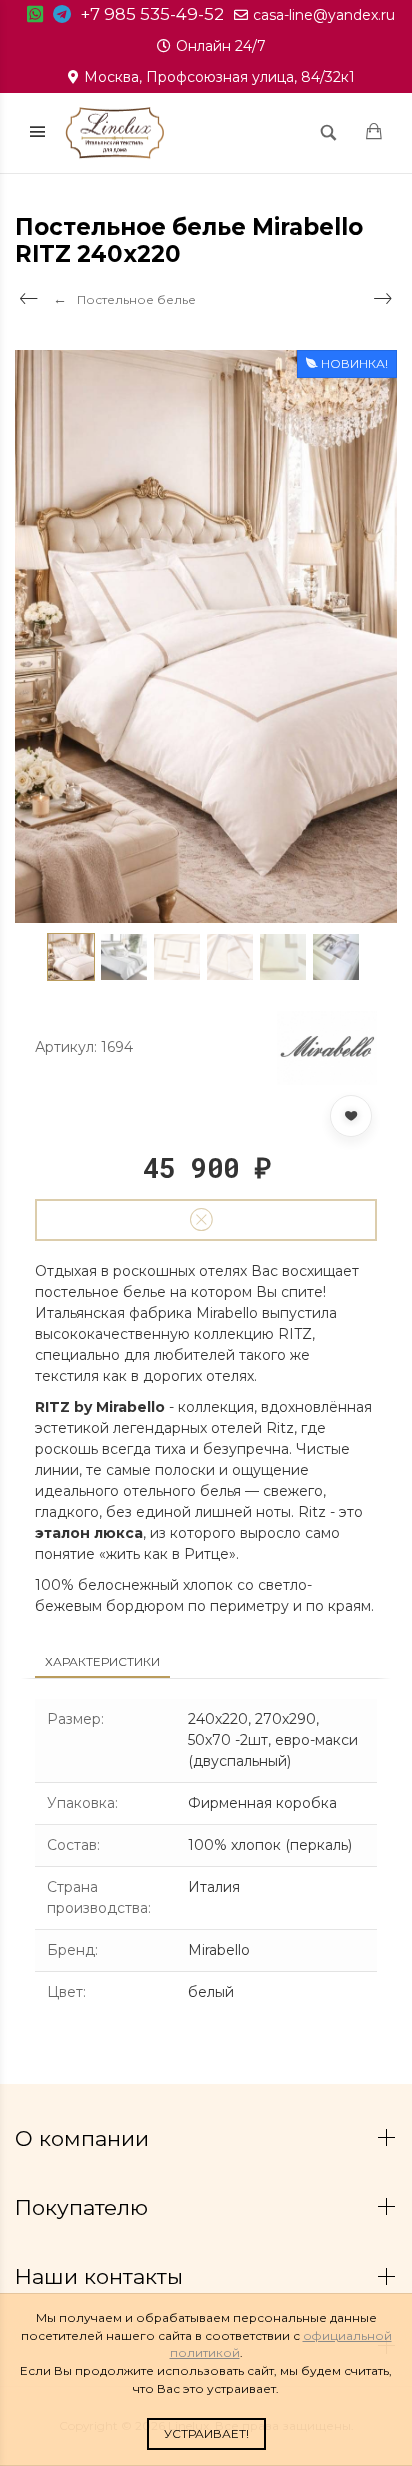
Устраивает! (206, 2433)
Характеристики (102, 1661)
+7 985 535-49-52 (152, 14)
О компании (85, 2138)
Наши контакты (102, 2276)
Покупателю (84, 2207)
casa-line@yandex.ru (324, 15)
